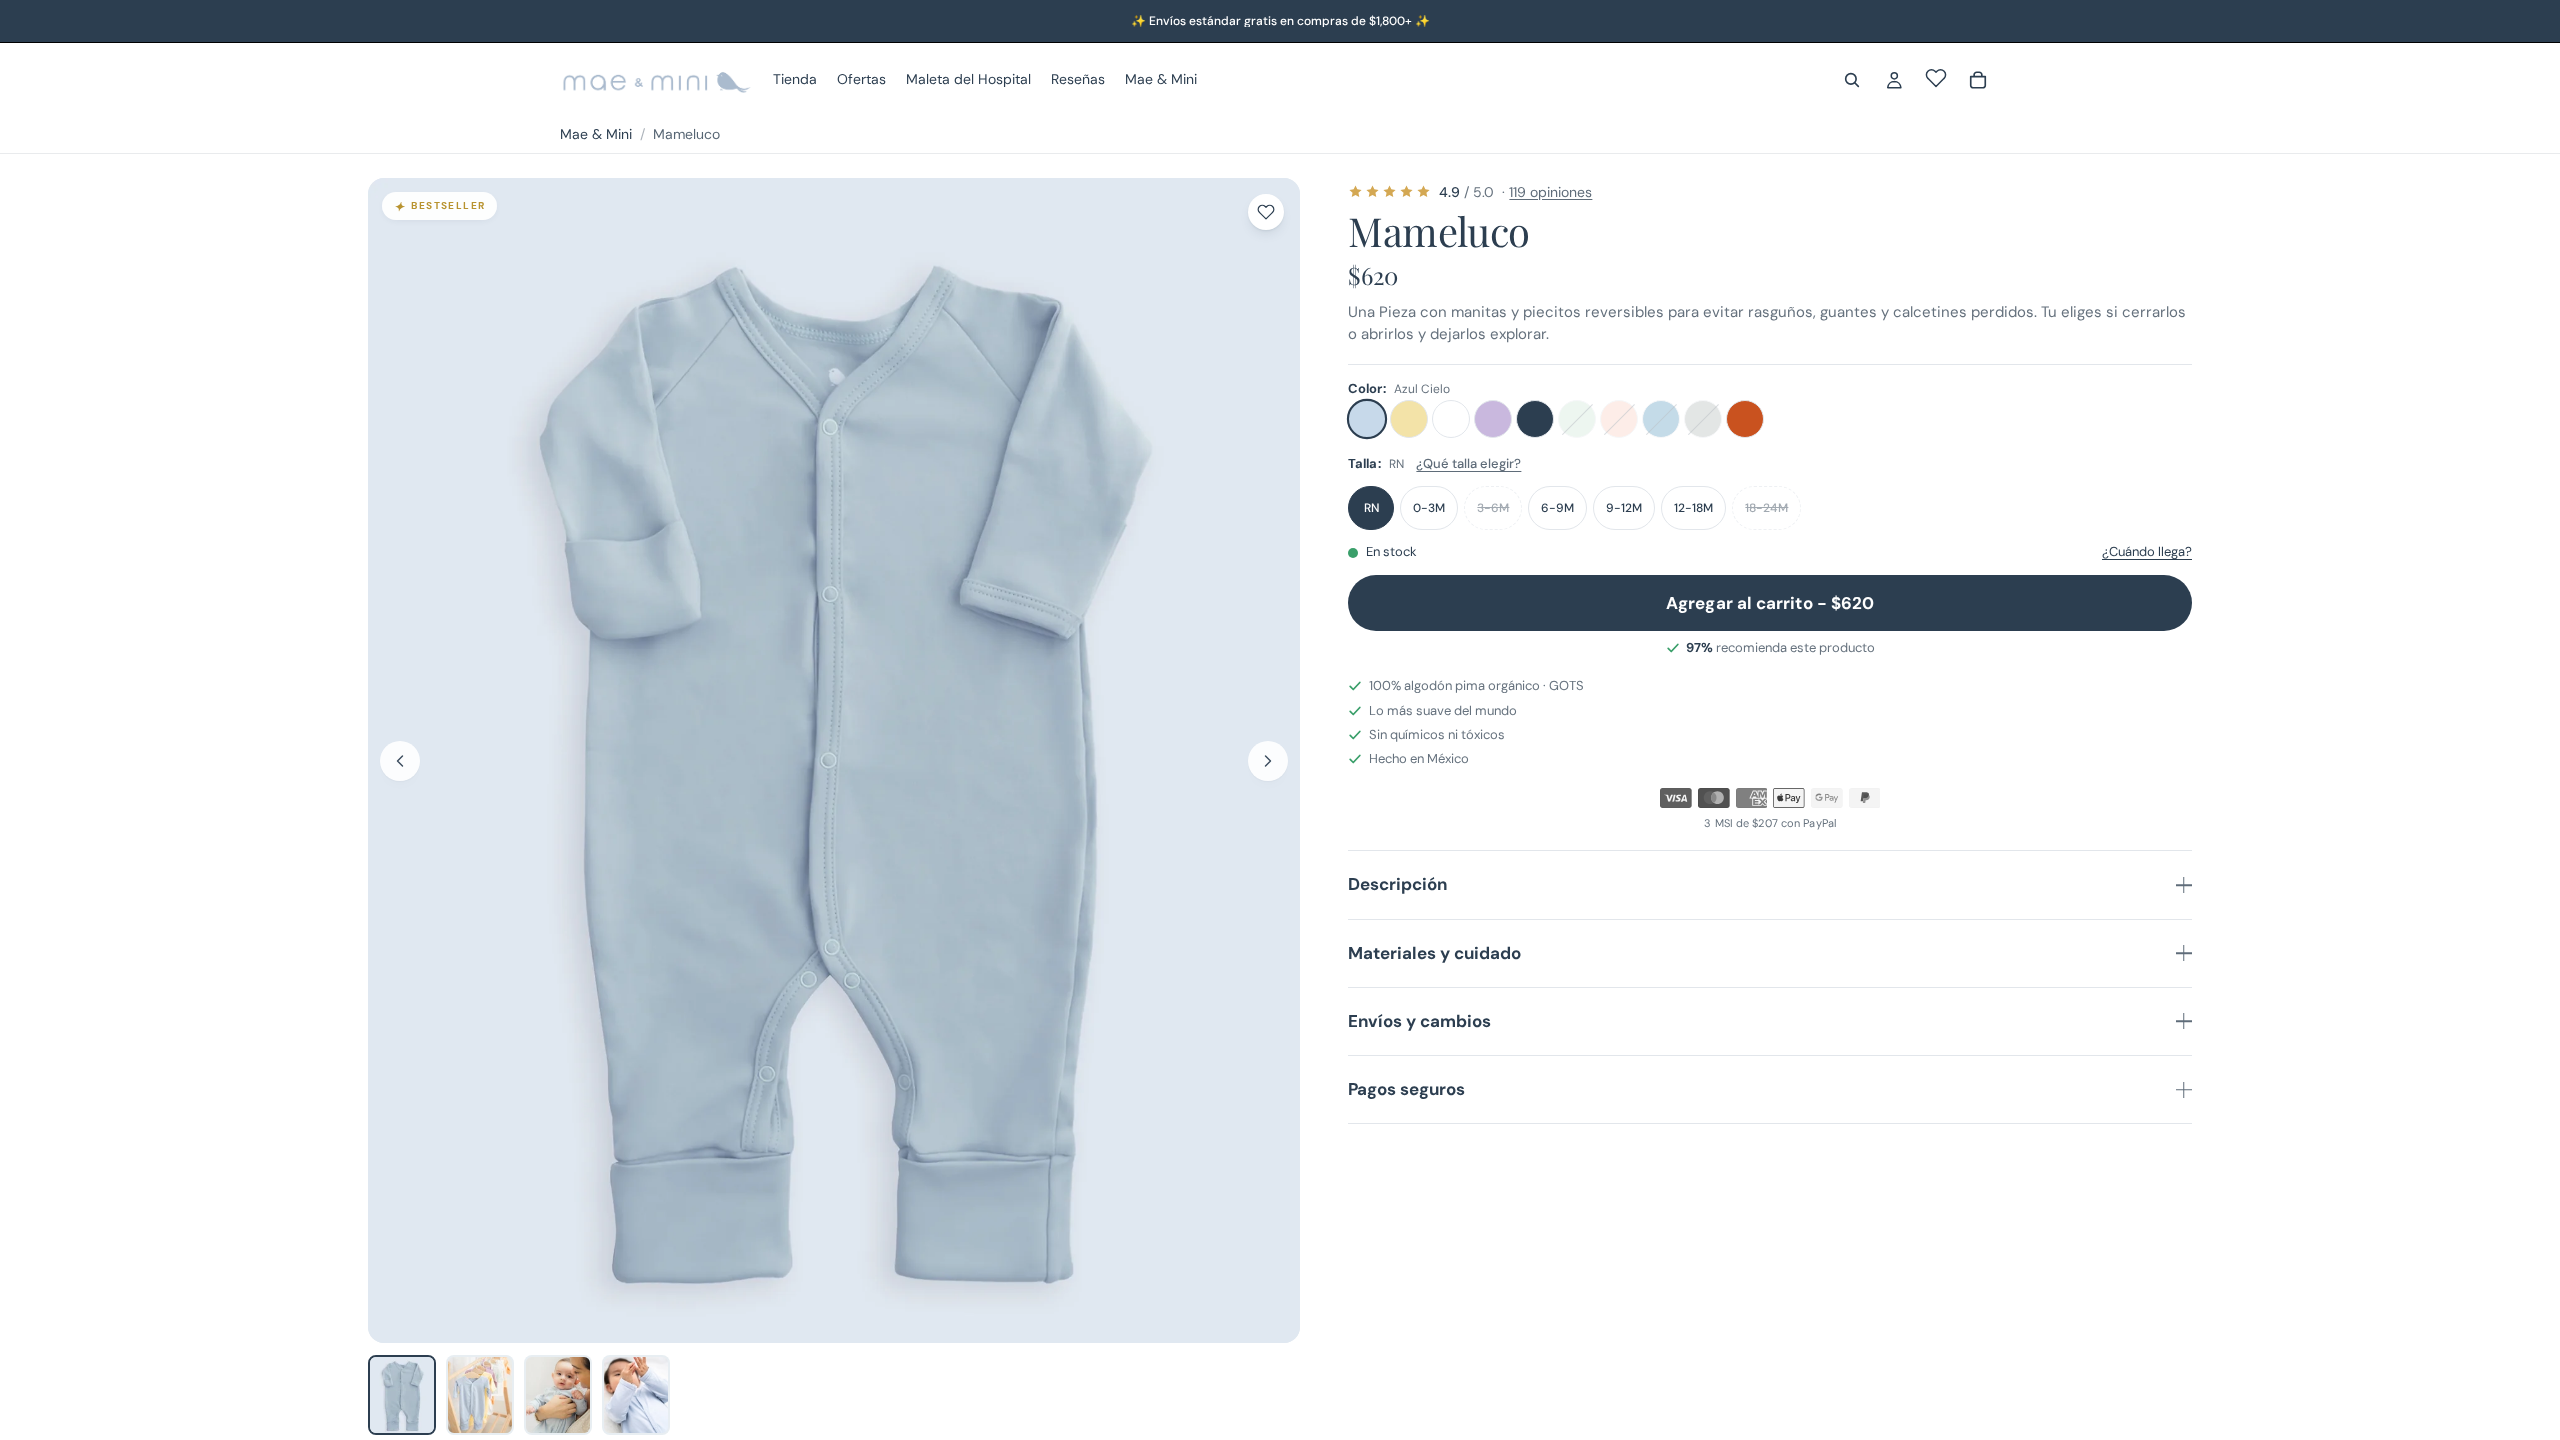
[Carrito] (1978, 80)
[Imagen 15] (558, 1395)
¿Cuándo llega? (2147, 551)
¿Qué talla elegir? (1468, 463)
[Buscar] (1852, 80)
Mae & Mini (596, 134)
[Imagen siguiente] (1268, 761)
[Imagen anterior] (400, 761)
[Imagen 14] (480, 1395)
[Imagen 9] (402, 1395)
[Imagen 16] (636, 1395)
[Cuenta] (1894, 80)
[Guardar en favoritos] (1266, 212)
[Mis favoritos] (1936, 78)
